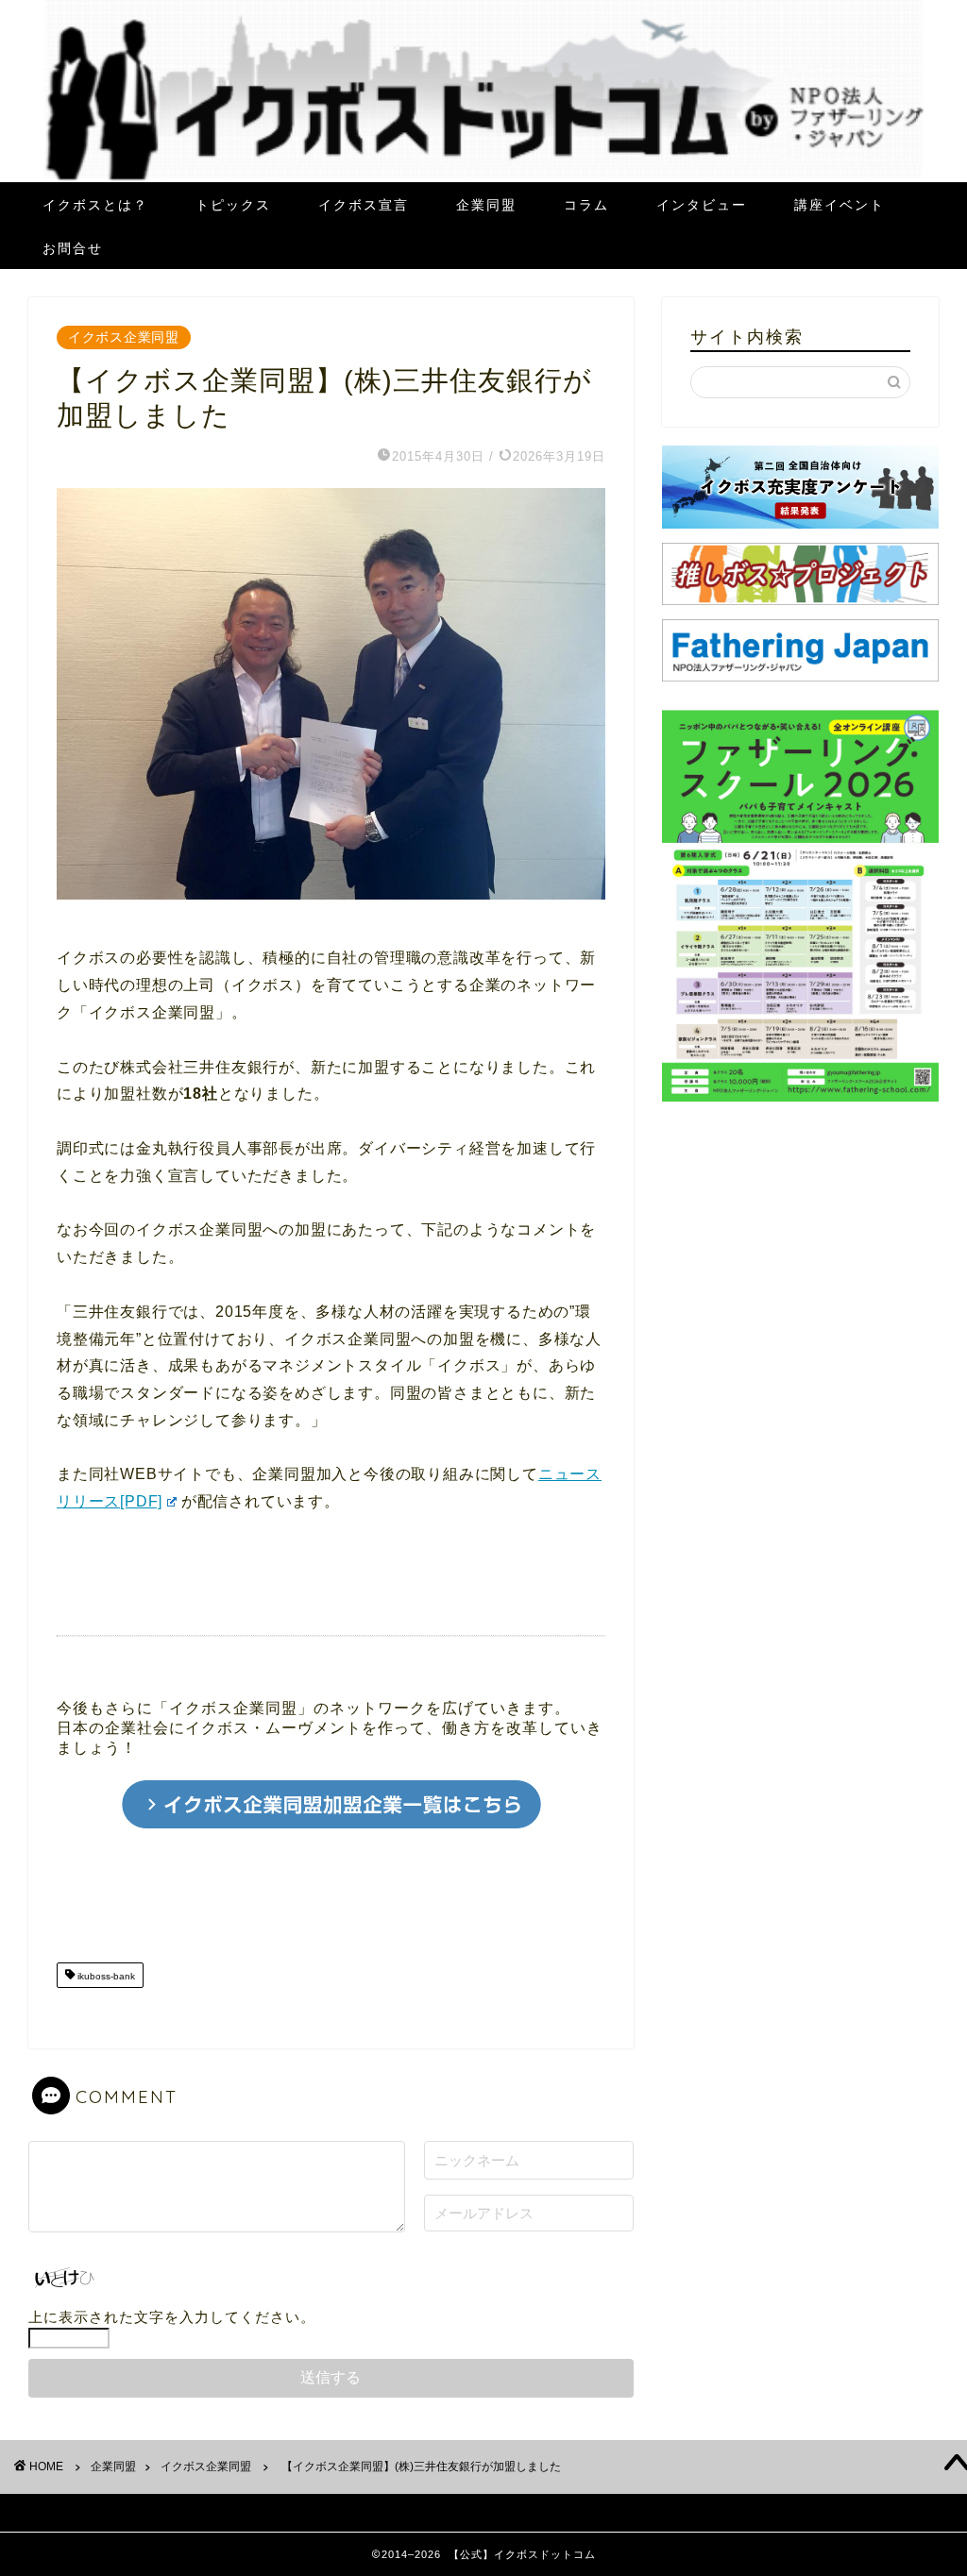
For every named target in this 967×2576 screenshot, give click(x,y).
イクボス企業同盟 (124, 337)
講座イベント (840, 205)
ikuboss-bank (105, 1977)
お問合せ (73, 248)
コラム (586, 205)
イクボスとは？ (95, 205)
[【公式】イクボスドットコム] (484, 177)
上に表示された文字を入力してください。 (172, 2317)
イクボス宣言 (364, 205)
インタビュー (702, 205)
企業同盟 (486, 205)
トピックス (233, 205)
